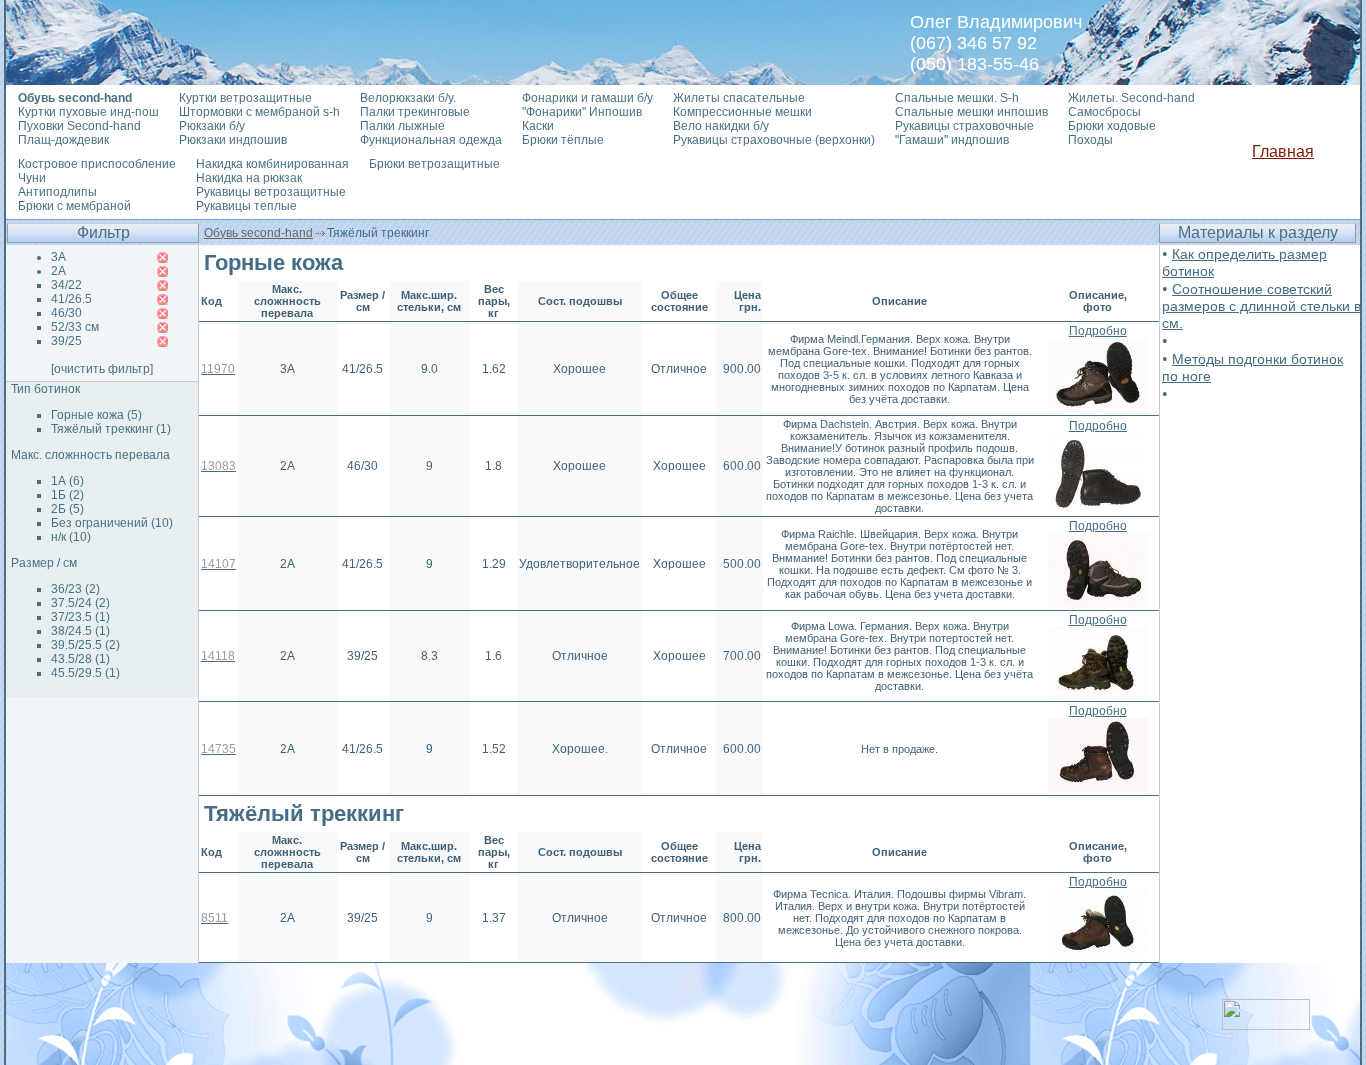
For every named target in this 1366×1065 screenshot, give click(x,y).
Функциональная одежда (431, 140)
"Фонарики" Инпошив (582, 112)
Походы (1090, 140)
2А (58, 271)
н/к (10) (71, 537)
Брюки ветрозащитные (434, 164)
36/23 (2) (75, 589)
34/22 (66, 285)
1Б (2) (67, 495)
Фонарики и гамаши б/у (587, 98)
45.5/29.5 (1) (85, 673)
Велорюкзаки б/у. (408, 98)
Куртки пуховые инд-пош (88, 112)
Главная (1283, 151)
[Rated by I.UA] (1266, 1024)
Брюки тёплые (563, 140)
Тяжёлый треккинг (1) (111, 429)
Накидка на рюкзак (249, 178)
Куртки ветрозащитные (245, 98)
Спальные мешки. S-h (957, 98)
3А (58, 257)
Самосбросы (1104, 112)
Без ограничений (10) (112, 523)
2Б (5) (67, 509)
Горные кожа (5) (96, 415)
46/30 (66, 313)
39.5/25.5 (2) (85, 645)
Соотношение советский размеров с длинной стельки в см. (1261, 306)
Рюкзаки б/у (212, 126)
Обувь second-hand (258, 233)
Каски (538, 126)
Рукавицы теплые (246, 206)
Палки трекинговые (415, 112)
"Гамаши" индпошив (952, 140)
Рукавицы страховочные (964, 126)
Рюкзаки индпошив (233, 140)
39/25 (66, 341)
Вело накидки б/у (721, 126)
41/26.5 (71, 299)
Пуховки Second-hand (79, 126)
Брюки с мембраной (74, 206)
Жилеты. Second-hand (1131, 98)
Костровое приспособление (97, 164)
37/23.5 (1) (80, 617)
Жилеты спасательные (739, 98)
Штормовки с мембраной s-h (259, 112)
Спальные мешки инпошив (971, 112)
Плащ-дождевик (63, 140)
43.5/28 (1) (80, 659)
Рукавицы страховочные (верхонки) (774, 140)
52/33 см (75, 327)
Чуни (32, 178)
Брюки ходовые (1112, 126)
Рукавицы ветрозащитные (271, 192)
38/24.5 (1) (80, 631)
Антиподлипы (57, 192)
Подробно (1098, 331)
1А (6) (67, 481)
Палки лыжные (402, 126)
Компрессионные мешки (742, 112)
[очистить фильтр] (102, 369)
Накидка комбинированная (272, 164)
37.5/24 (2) (80, 603)
